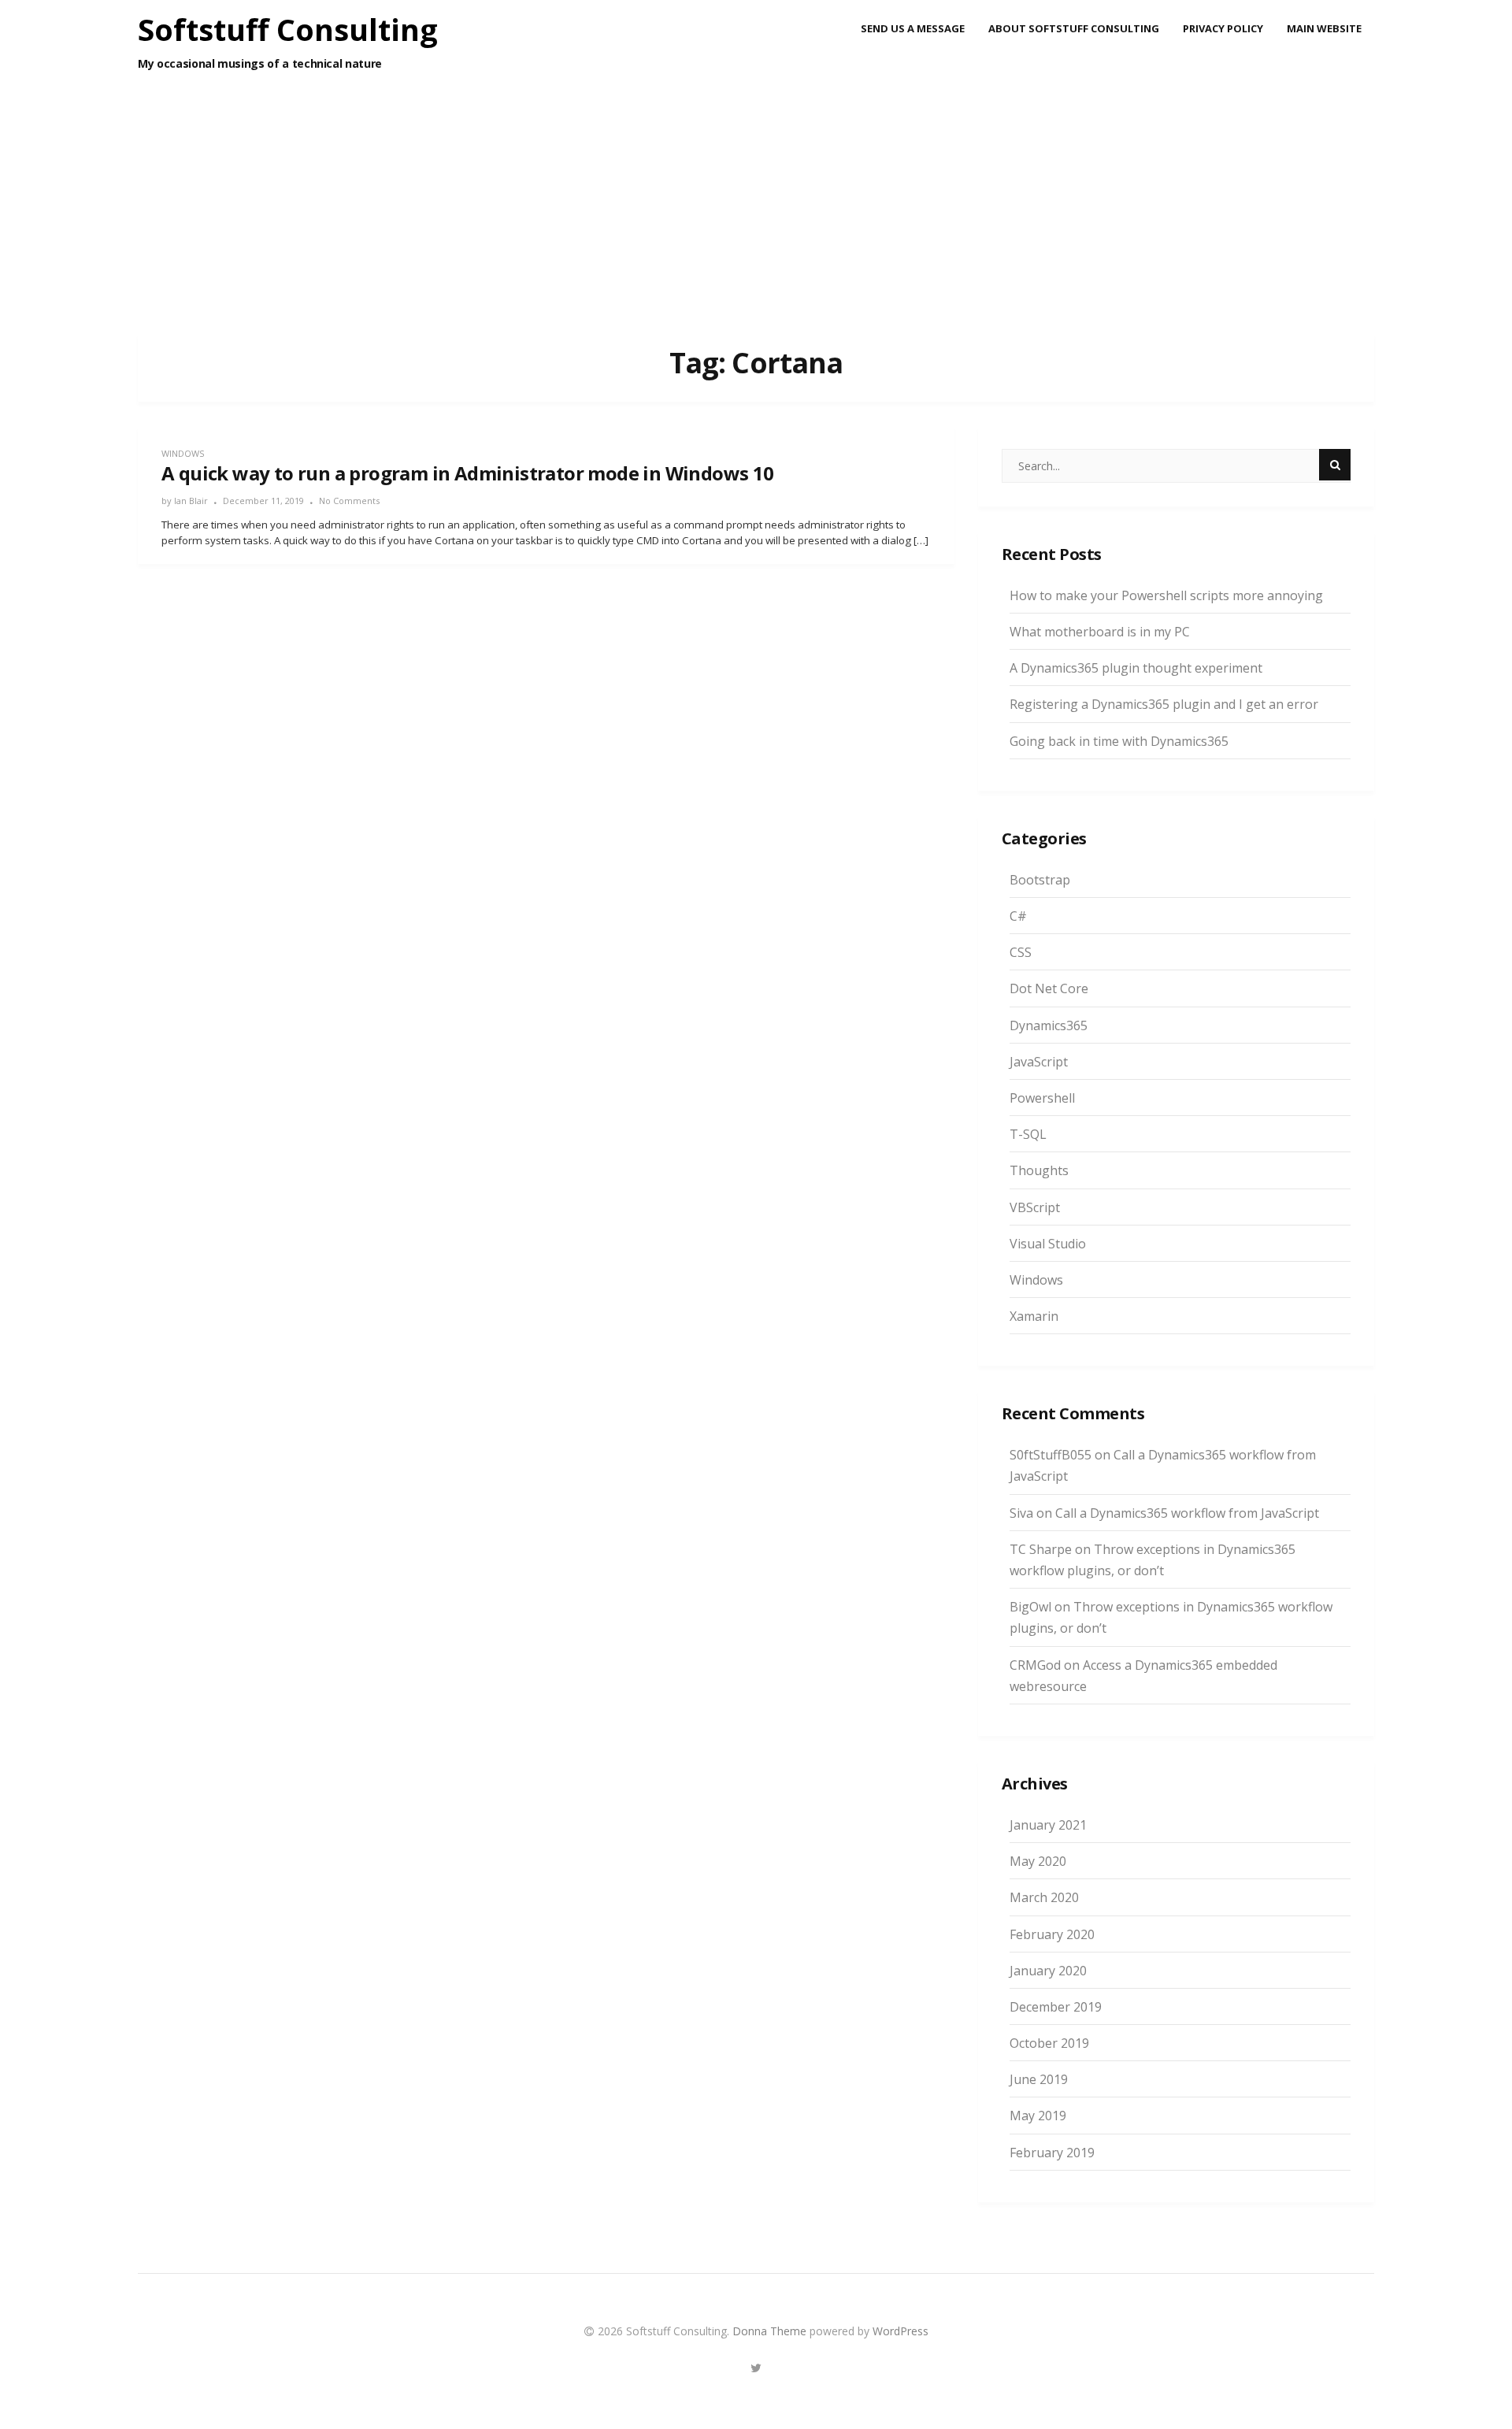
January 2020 (1048, 1971)
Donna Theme (771, 2331)
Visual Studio (1048, 1244)
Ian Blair (191, 501)
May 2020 (1038, 1861)
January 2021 (1048, 1825)
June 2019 (1039, 2079)
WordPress (901, 2331)
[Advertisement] (756, 213)
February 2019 (1052, 2153)
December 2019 (1056, 2007)
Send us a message (913, 28)
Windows (183, 453)
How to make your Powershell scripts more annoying (1166, 595)
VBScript (1035, 1207)
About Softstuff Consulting (1074, 28)
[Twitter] (756, 2366)
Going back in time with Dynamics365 (1119, 741)
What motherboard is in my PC (1100, 632)
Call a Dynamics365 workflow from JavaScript (1187, 1513)
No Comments (349, 501)
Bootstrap (1040, 880)
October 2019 (1049, 2043)
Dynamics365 (1049, 1025)
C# (1018, 916)
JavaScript (1039, 1062)
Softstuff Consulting (288, 29)
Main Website (1324, 28)
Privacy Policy (1223, 28)
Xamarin (1034, 1316)
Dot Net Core (1049, 988)
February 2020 (1052, 1934)
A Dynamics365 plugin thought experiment (1136, 668)
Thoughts (1039, 1170)
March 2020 (1044, 1897)
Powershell (1042, 1098)
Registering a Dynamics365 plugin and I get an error (1164, 704)
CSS (1021, 952)
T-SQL (1028, 1134)
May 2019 (1038, 2116)
